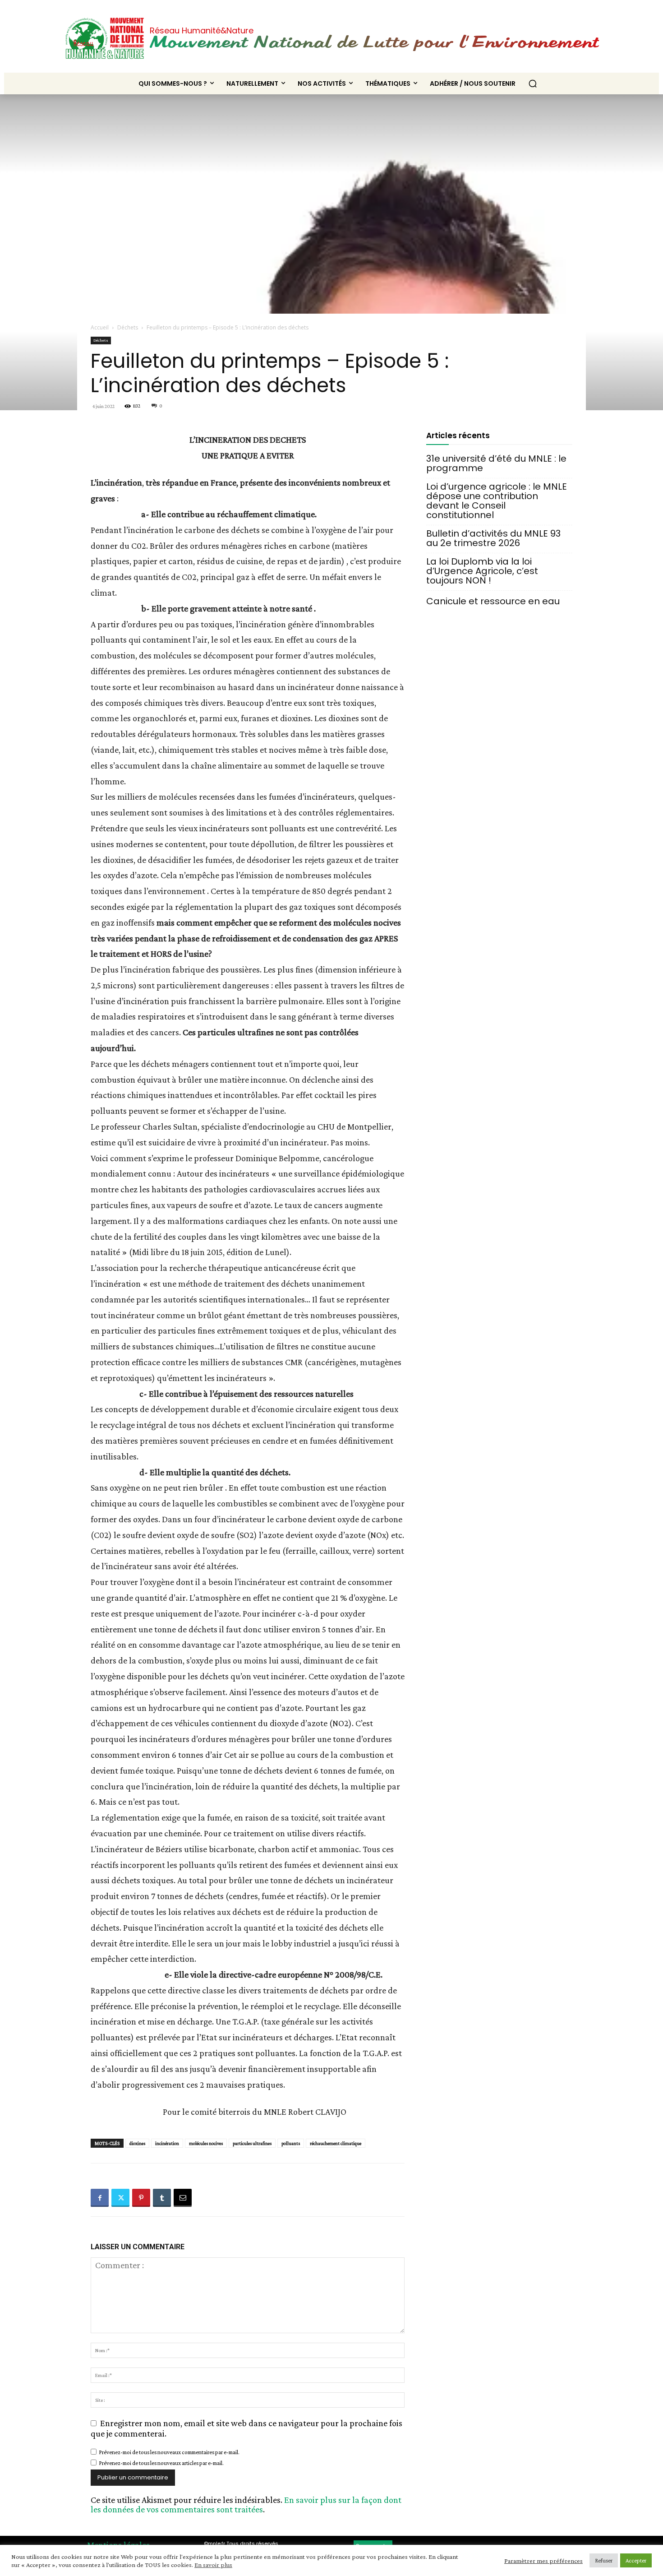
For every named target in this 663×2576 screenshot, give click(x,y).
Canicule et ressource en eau (493, 601)
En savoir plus (213, 2565)
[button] (533, 83)
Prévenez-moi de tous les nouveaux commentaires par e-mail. (169, 2452)
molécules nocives (206, 2143)
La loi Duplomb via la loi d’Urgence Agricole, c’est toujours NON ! (482, 571)
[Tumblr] (162, 2198)
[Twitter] (120, 2198)
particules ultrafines (252, 2143)
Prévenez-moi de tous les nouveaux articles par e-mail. (161, 2463)
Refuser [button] (604, 2560)
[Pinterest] (141, 2198)
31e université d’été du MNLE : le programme (496, 463)
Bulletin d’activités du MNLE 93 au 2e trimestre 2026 (493, 538)
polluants (291, 2143)
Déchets (128, 327)
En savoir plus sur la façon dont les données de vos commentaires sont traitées (246, 2504)
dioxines (137, 2143)
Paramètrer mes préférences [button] (543, 2561)
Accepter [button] (636, 2560)
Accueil (100, 327)
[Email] (183, 2198)
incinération (167, 2143)
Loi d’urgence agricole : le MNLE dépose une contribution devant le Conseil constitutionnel (497, 501)
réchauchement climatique (336, 2143)
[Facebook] (100, 2198)
